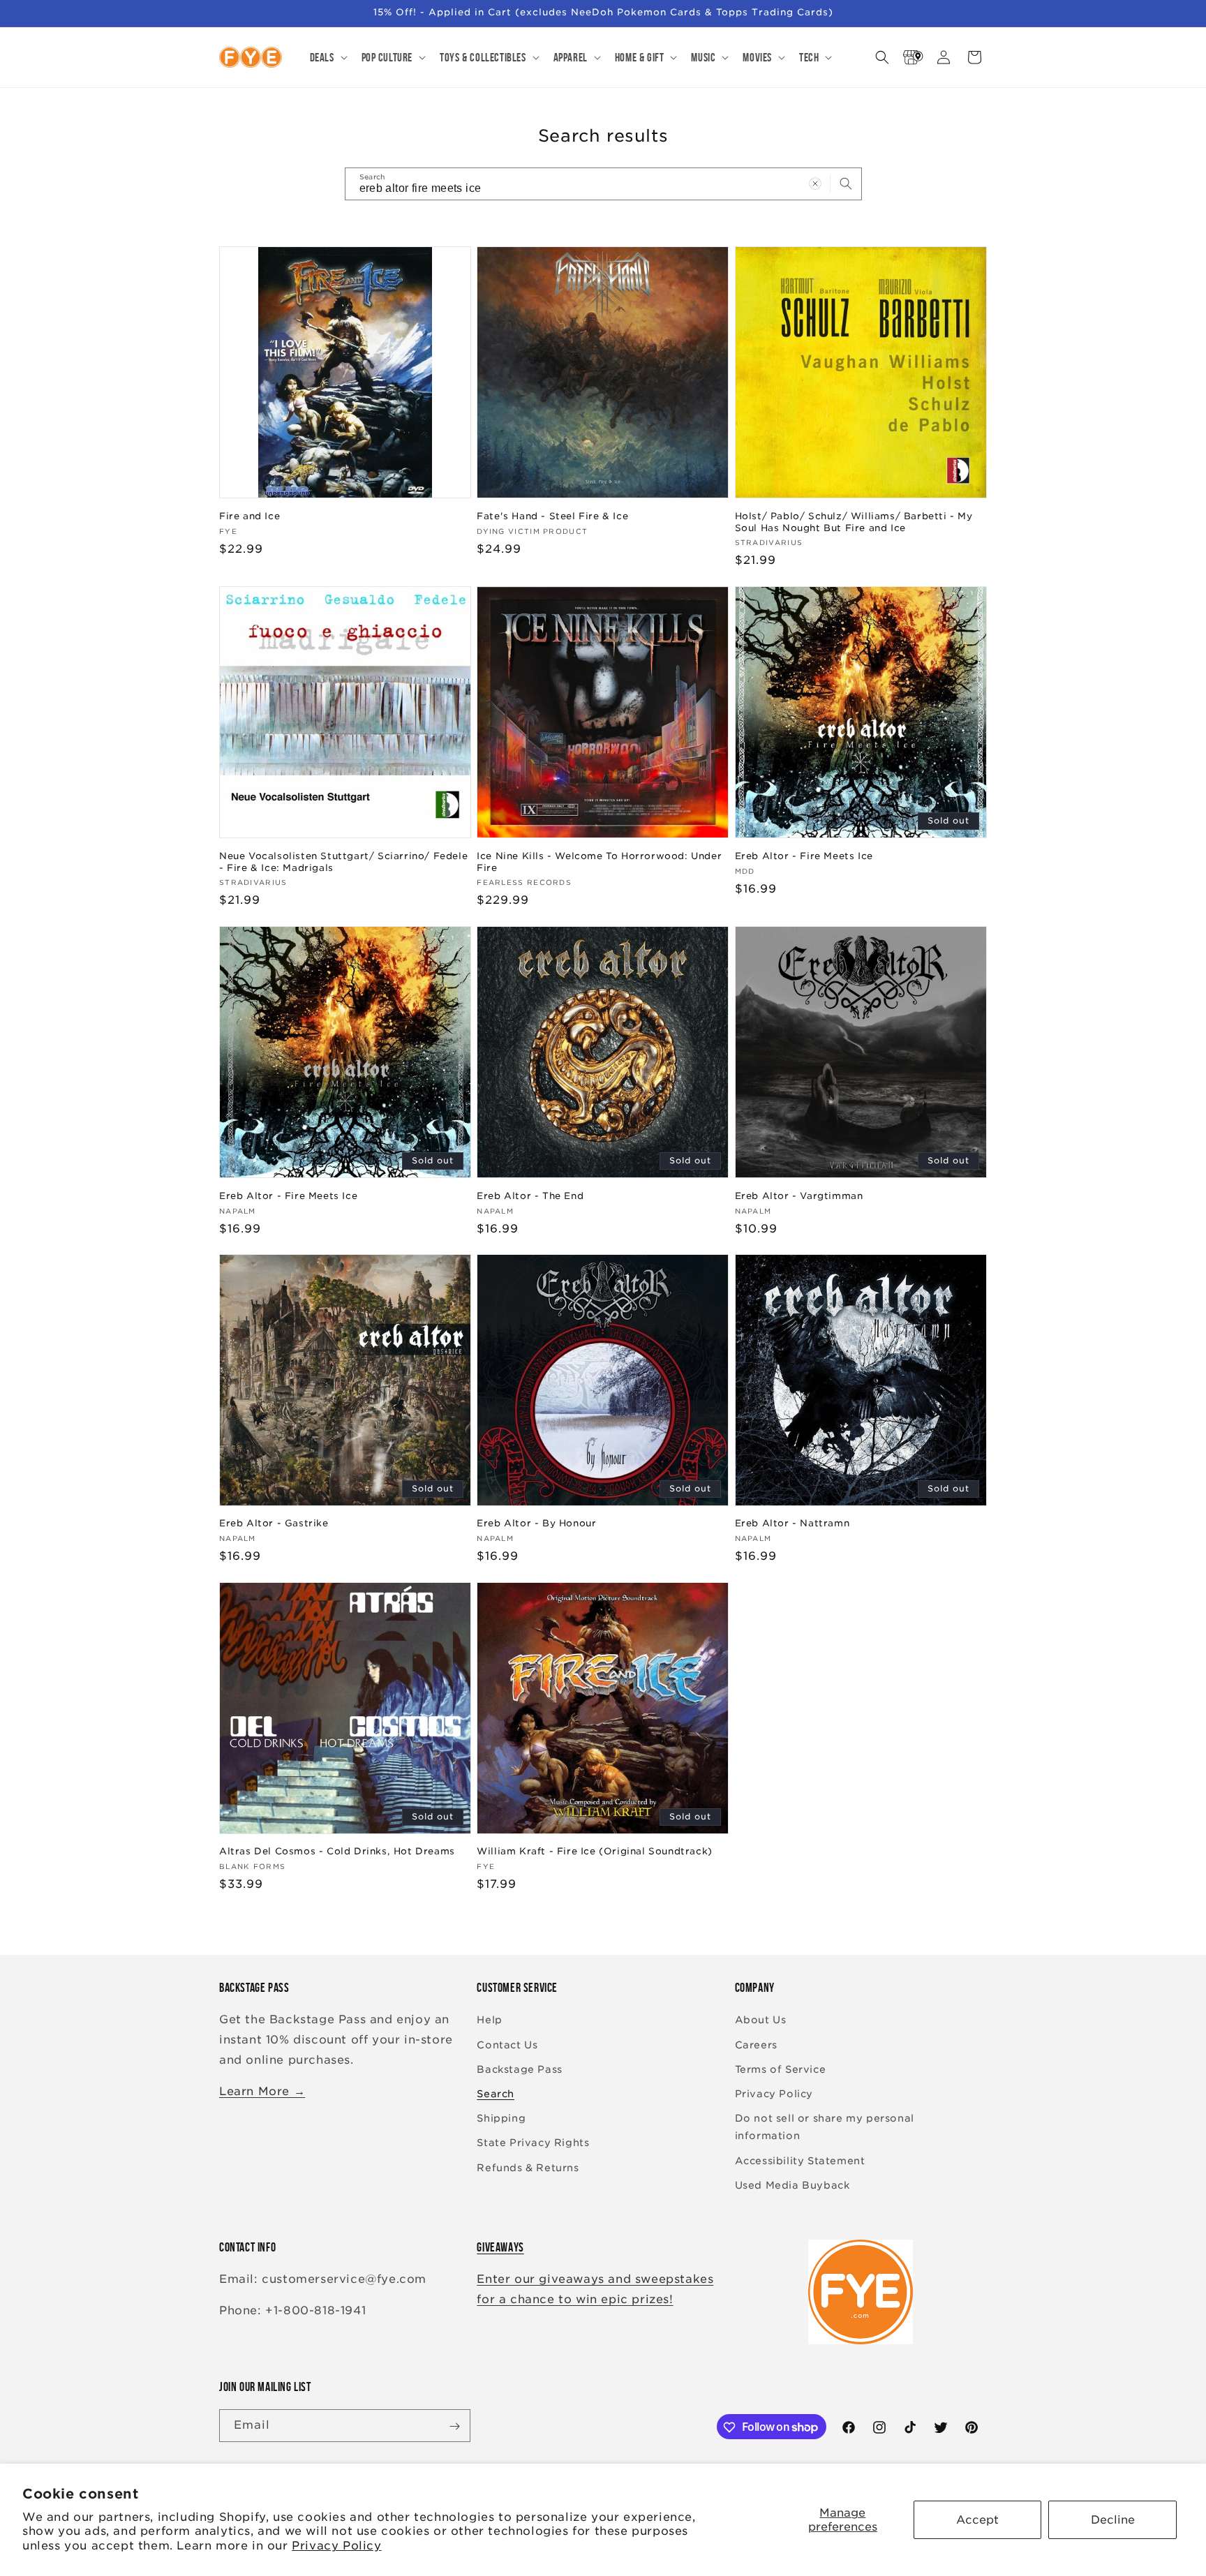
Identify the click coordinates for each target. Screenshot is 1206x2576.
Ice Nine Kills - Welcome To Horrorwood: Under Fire (599, 861)
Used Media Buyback (792, 2185)
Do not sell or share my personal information (825, 2127)
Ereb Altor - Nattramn (792, 1523)
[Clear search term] (815, 184)
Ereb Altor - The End (530, 1195)
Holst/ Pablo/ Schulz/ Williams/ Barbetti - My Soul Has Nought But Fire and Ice (854, 521)
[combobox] (603, 184)
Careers (756, 2045)
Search (496, 2094)
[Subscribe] (454, 2426)
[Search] (846, 184)
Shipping (501, 2118)
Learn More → (262, 2091)
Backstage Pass (519, 2069)
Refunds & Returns (528, 2168)
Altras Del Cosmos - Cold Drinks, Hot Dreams (337, 1851)
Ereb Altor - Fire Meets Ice (804, 855)
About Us (761, 2020)
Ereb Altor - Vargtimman (799, 1195)
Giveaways (500, 2247)
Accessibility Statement (800, 2161)
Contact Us (507, 2045)
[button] (327, 57)
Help (489, 2020)
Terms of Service (781, 2069)
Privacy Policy (336, 2546)
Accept (977, 2520)
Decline (1113, 2520)
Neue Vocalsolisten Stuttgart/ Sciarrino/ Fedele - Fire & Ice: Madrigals (343, 861)
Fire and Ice (250, 515)
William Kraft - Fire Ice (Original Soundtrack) (595, 1851)
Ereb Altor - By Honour (536, 1523)
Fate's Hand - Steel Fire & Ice (552, 515)
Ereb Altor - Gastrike (274, 1523)
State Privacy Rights (533, 2143)
